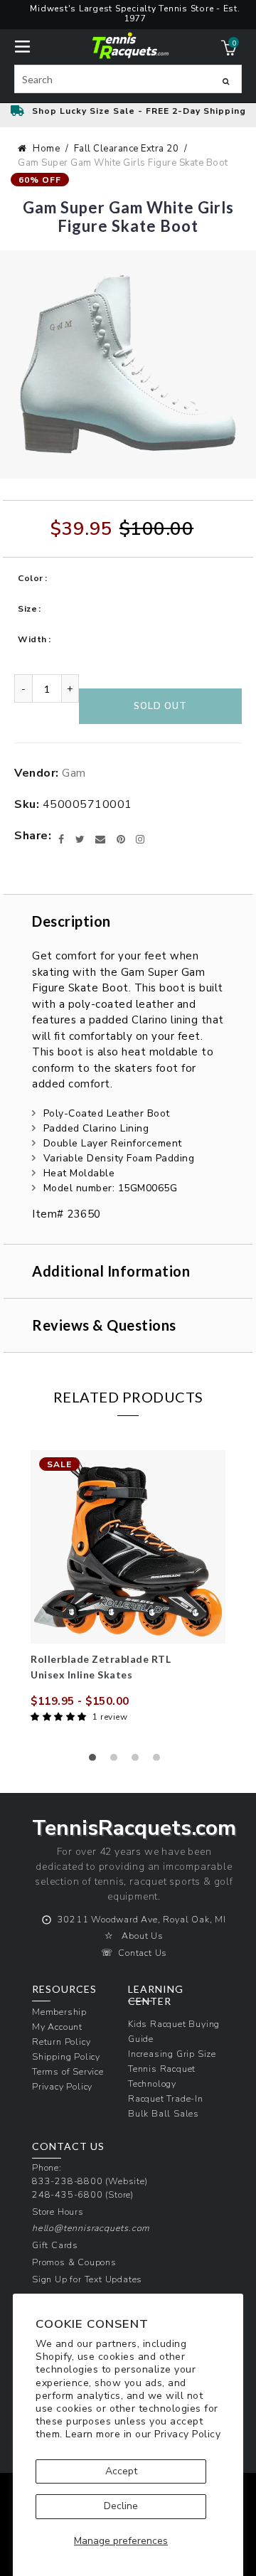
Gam (74, 773)
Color (31, 578)
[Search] (226, 81)
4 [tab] (160, 1761)
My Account (57, 2027)
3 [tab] (139, 1761)
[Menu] (22, 45)
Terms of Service (68, 2071)
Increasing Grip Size (172, 2054)
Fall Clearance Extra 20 (127, 149)
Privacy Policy (187, 2434)
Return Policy (61, 2042)
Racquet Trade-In (166, 2098)
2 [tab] (117, 1761)
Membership (59, 2012)
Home (46, 149)
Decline (121, 2506)
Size (27, 609)
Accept (121, 2471)
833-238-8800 (68, 2181)
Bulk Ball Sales (164, 2113)
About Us (142, 1936)
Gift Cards (55, 2245)
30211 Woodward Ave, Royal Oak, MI (142, 1919)
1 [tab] (96, 1761)
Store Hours (58, 2212)
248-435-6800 (68, 2194)
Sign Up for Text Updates (87, 2279)
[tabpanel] (128, 1588)
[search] (128, 79)
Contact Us (143, 1953)
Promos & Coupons (74, 2262)
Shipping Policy (66, 2056)
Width (32, 639)
